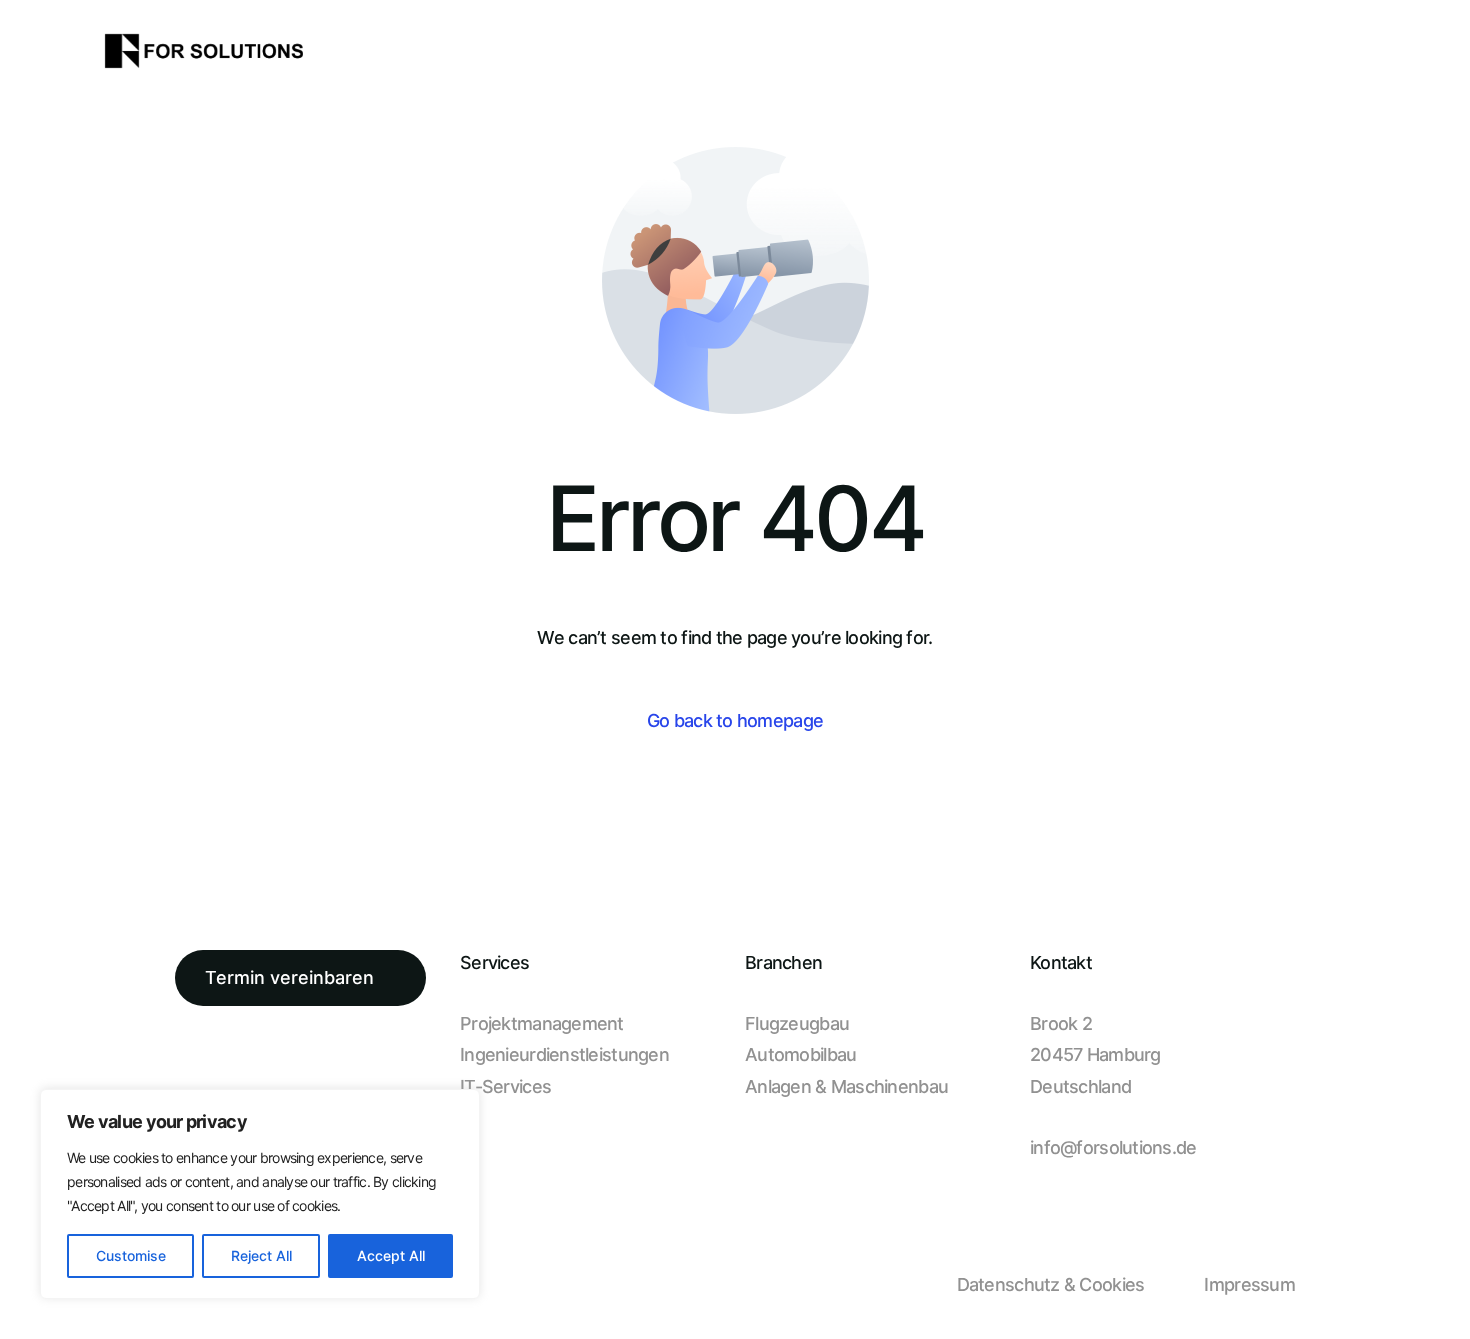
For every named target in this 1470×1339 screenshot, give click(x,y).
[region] (260, 1194)
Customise (131, 1255)
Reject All (261, 1255)
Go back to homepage (735, 720)
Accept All (391, 1255)
